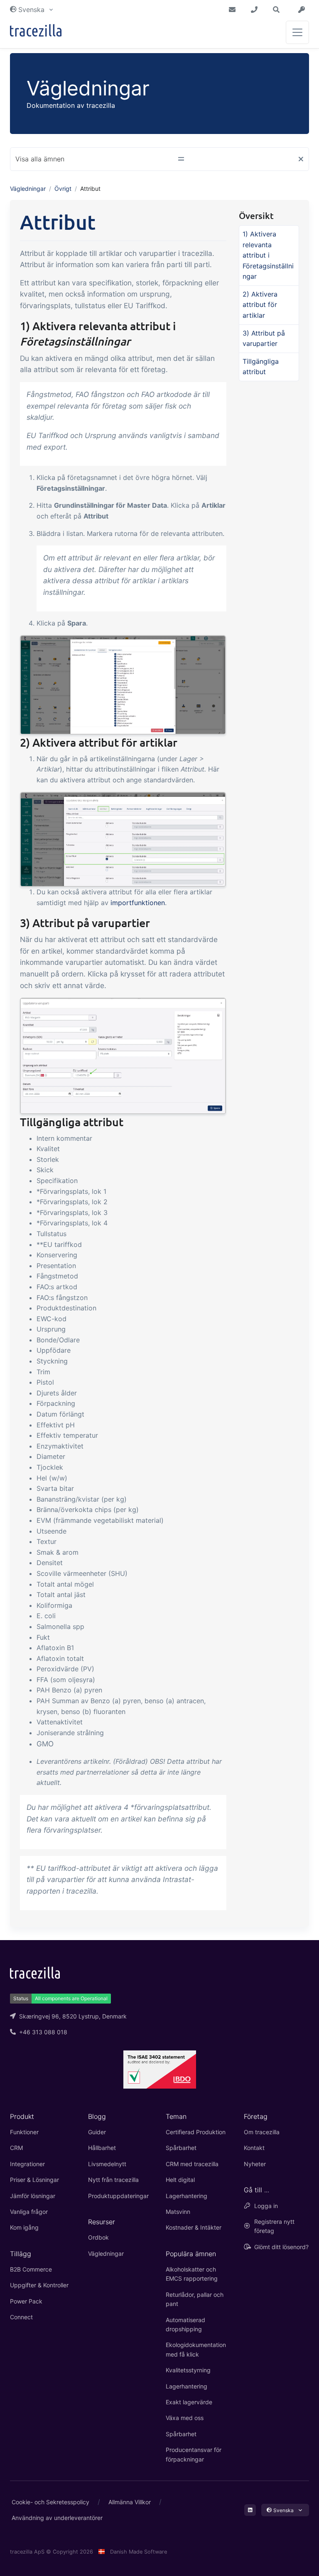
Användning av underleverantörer (57, 2518)
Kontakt (254, 2148)
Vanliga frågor (29, 2212)
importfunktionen (138, 903)
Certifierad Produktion (196, 2132)
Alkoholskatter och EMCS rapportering (192, 2274)
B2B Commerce (31, 2269)
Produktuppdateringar (118, 2196)
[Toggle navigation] (297, 32)
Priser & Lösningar (34, 2180)
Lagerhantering (186, 2196)
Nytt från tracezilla (113, 2180)
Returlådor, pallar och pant (195, 2299)
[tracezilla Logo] (35, 1972)
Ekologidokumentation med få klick (196, 2349)
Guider (97, 2132)
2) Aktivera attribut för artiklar (260, 305)
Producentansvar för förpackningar (194, 2454)
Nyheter (255, 2164)
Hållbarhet (102, 2148)
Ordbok (98, 2237)
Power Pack (26, 2301)
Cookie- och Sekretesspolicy (50, 2502)
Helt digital (180, 2180)
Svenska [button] (31, 10)
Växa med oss (185, 2418)
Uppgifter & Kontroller (39, 2285)
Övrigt (63, 189)
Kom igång (24, 2227)
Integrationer (27, 2164)
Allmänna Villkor (130, 2502)
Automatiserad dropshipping (185, 2324)
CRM (16, 2148)
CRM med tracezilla (192, 2164)
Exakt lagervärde (189, 2402)
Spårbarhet (181, 2148)
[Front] (36, 32)
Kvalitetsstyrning (188, 2370)
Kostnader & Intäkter (194, 2227)
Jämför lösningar (33, 2196)
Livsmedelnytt (107, 2164)
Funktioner (24, 2132)
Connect (21, 2317)
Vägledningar (28, 189)
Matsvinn (178, 2212)
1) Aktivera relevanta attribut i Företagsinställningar (268, 255)
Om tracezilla (262, 2132)
